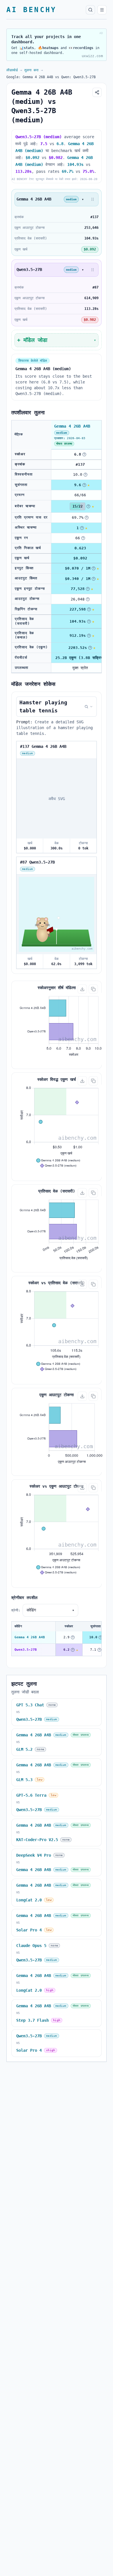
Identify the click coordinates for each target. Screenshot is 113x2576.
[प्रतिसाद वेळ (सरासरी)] (89, 621)
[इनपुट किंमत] (94, 568)
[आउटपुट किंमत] (94, 579)
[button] (93, 199)
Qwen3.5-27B (26, 1650)
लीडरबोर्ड (12, 70)
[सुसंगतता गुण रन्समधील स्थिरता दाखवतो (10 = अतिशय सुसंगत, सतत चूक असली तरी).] (84, 485)
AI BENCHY (32, 10)
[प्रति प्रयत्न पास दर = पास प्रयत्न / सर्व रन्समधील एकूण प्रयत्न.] (87, 518)
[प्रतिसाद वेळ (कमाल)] (89, 636)
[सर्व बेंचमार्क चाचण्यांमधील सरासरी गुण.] (84, 454)
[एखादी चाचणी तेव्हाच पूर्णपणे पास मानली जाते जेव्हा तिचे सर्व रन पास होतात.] (88, 506)
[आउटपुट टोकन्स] (88, 599)
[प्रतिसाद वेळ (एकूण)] (90, 648)
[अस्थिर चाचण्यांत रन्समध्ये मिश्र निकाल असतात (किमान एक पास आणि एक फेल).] (82, 528)
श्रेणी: (16, 1610)
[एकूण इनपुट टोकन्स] (88, 589)
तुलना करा (31, 70)
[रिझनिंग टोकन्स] (89, 609)
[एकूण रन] (83, 538)
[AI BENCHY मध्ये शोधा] (90, 10)
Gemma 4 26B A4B (30, 1637)
